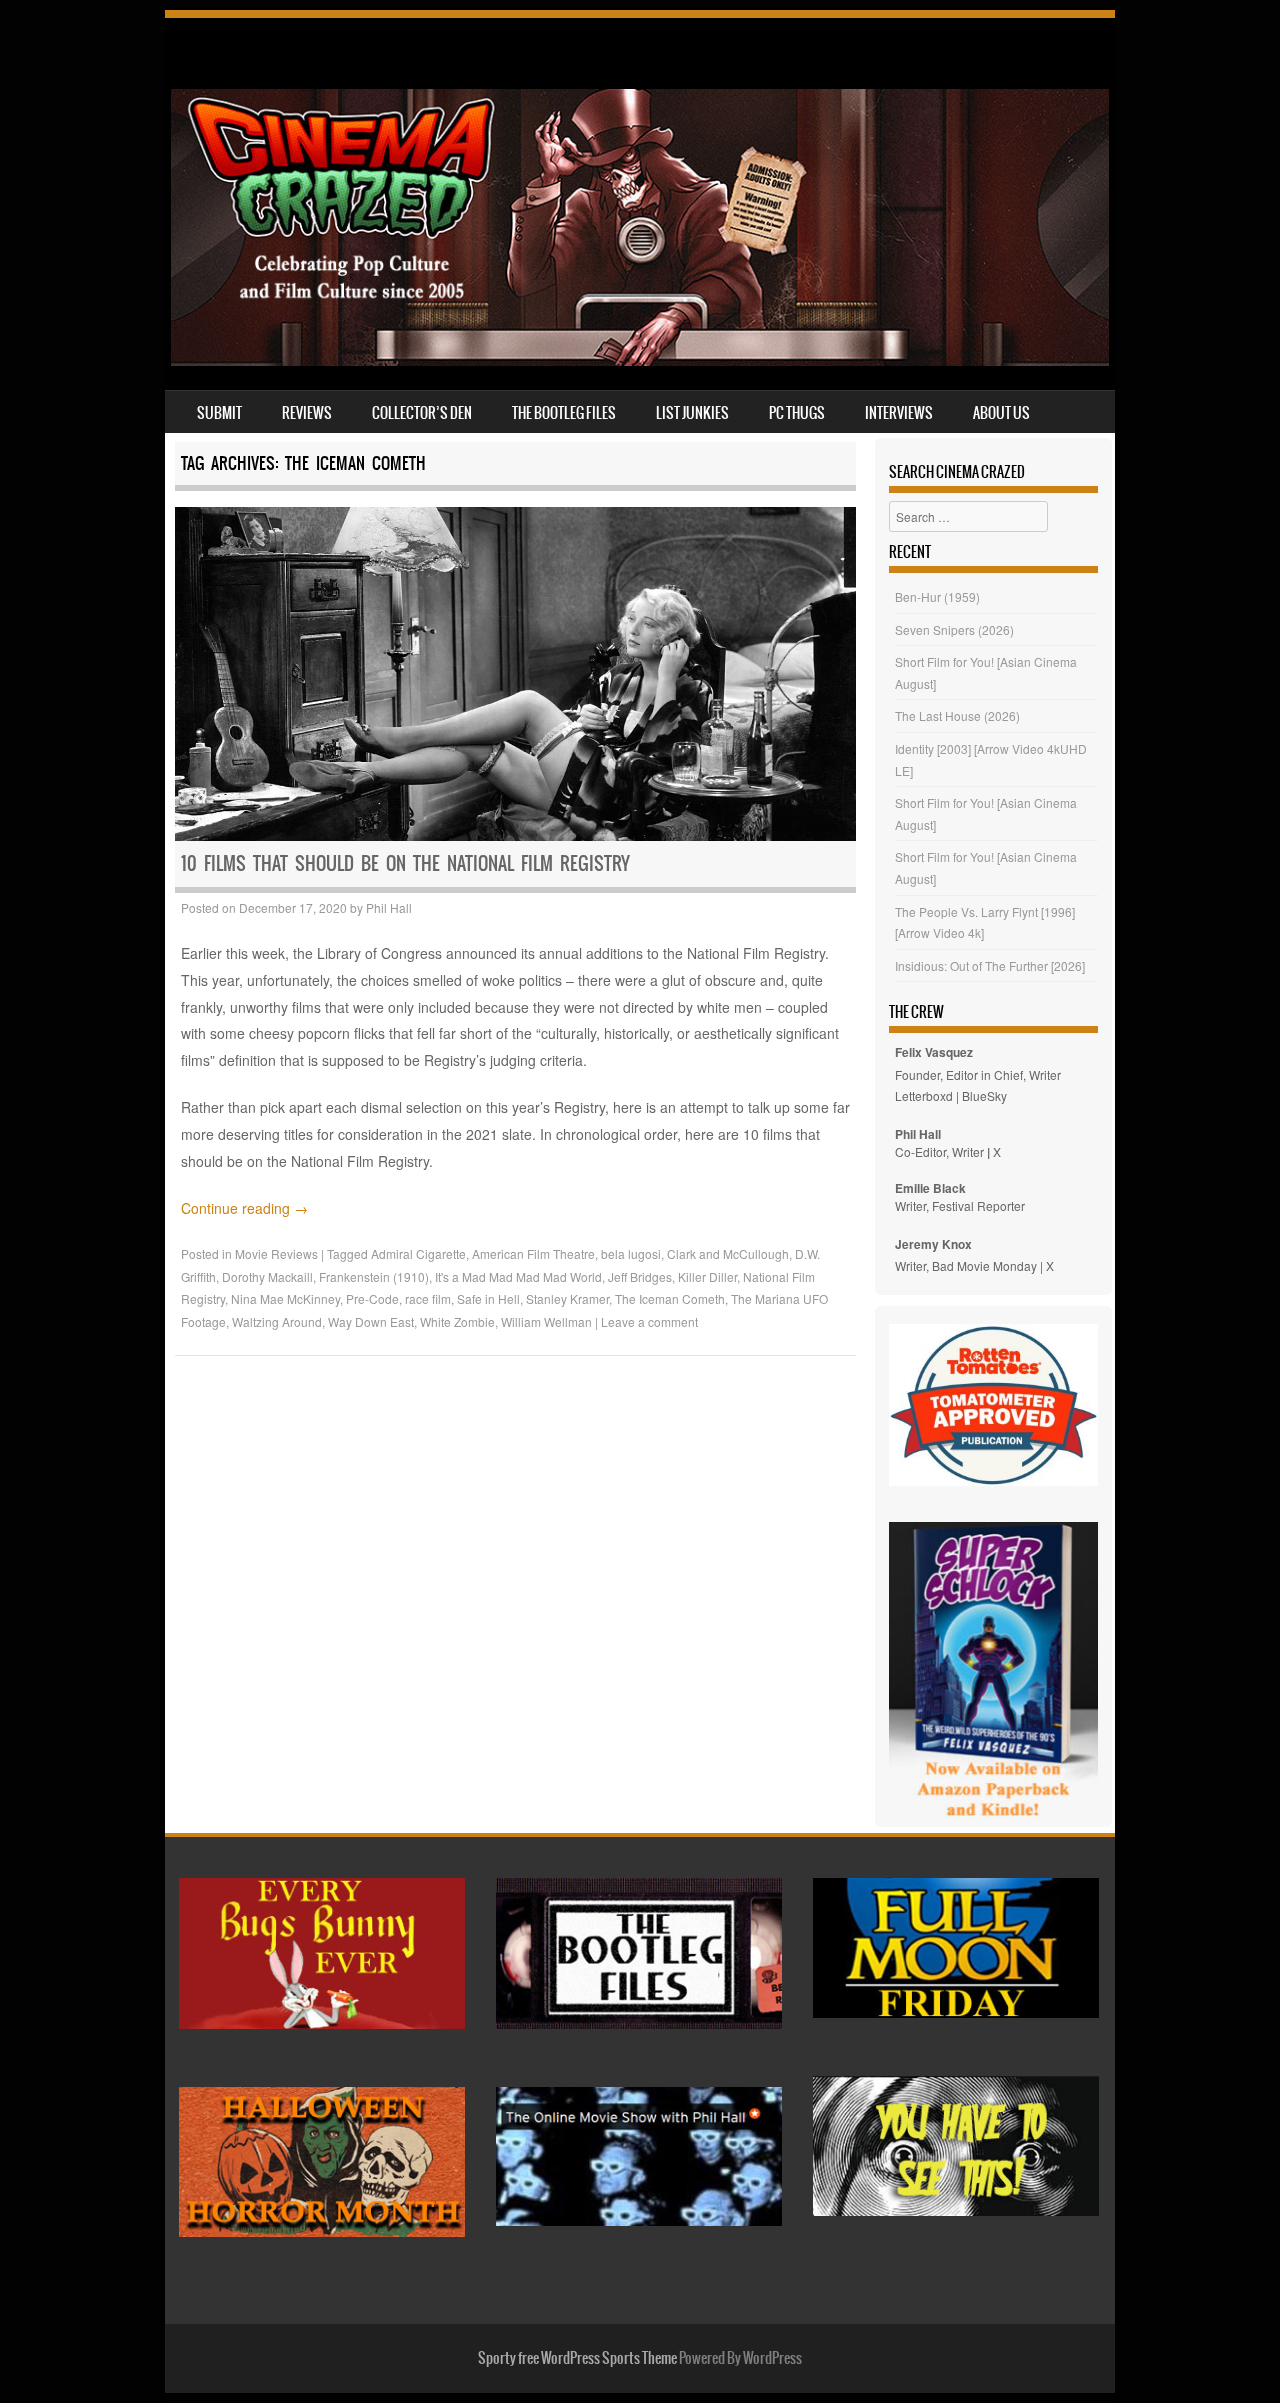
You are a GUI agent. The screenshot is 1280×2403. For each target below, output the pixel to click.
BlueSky (984, 1095)
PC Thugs (797, 413)
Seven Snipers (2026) (954, 629)
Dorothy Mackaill (267, 1276)
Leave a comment (649, 1321)
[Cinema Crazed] (640, 360)
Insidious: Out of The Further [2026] (990, 965)
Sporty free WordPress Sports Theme (577, 2358)
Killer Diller (707, 1276)
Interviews (899, 413)
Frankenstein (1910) (374, 1276)
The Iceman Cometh (670, 1298)
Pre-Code (372, 1298)
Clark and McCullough (728, 1253)
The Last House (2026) (957, 715)
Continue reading (244, 1208)
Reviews (307, 413)
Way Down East (371, 1321)
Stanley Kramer (567, 1298)
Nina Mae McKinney (285, 1298)
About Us (1001, 413)
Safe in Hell (488, 1298)
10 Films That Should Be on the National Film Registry (405, 863)
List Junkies (692, 413)
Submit (219, 413)
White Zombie (457, 1321)
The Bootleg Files (564, 413)
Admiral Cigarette (418, 1253)
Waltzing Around (277, 1321)
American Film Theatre (533, 1253)
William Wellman (546, 1321)
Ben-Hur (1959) (937, 596)
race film (428, 1298)
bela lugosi (631, 1253)
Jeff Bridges (640, 1276)
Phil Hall (389, 907)
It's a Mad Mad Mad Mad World (518, 1276)
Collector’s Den (422, 413)
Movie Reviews (276, 1253)
